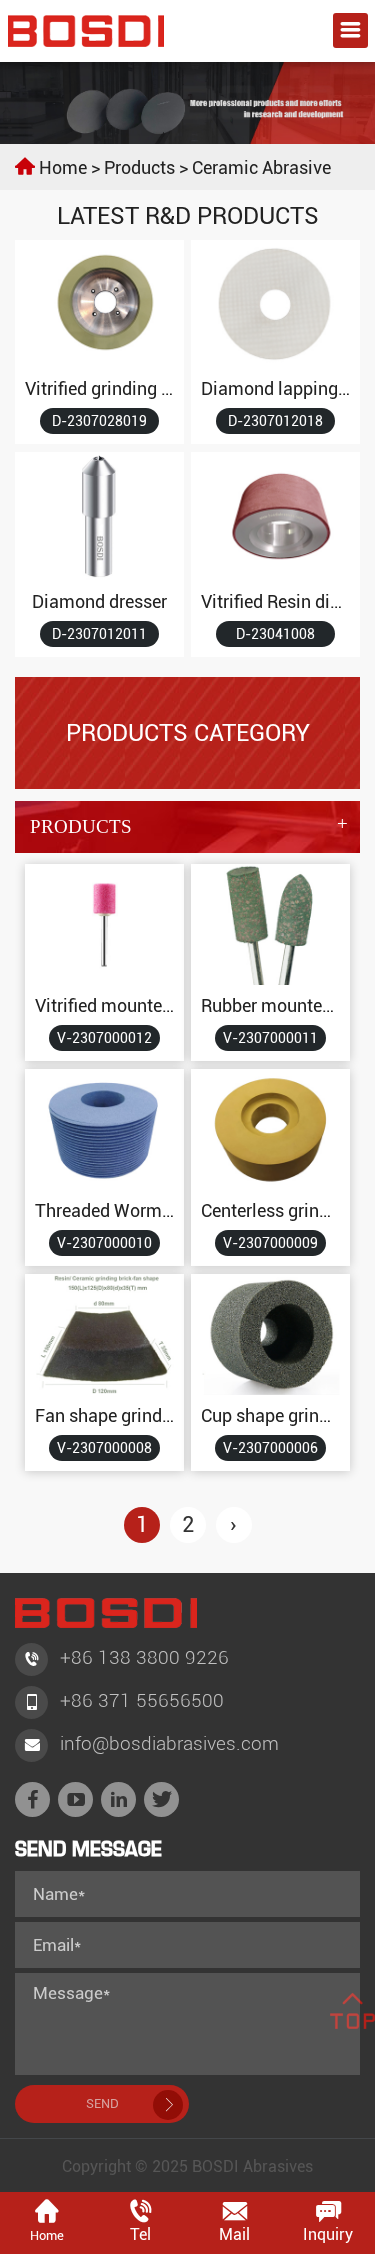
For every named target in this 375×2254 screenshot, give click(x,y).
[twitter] (161, 1799)
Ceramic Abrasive (261, 167)
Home (63, 167)
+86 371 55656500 (142, 1700)
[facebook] (32, 1799)
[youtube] (75, 1799)
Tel (140, 2234)
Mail (234, 2234)
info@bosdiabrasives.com (169, 1743)
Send (102, 2103)
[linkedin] (118, 1799)
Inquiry (328, 2234)
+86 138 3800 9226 (144, 1657)
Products (139, 167)
